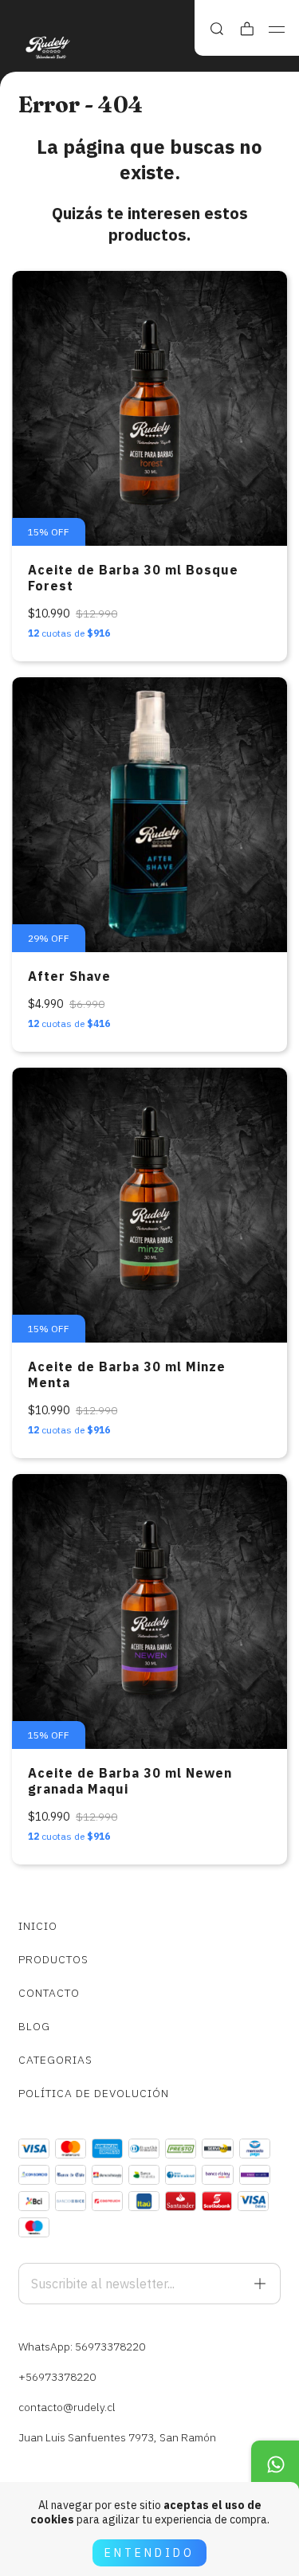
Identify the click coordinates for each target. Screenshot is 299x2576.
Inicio (38, 1926)
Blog (34, 2026)
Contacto (49, 1993)
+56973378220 (57, 2377)
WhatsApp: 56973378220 (82, 2347)
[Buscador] (217, 29)
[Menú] (277, 29)
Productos (53, 1959)
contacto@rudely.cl (67, 2407)
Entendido (149, 2553)
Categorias (55, 2060)
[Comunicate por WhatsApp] (275, 2464)
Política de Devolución (94, 2093)
